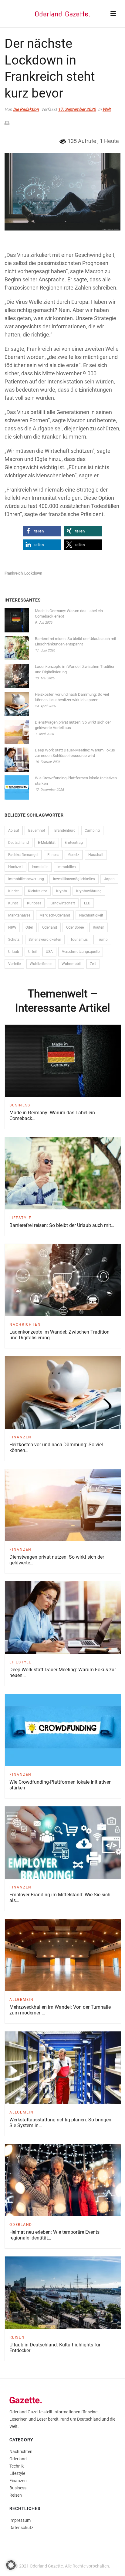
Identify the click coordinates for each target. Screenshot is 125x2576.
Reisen (17, 2337)
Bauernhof (37, 830)
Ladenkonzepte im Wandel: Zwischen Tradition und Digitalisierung (75, 669)
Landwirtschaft (63, 903)
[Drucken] (10, 123)
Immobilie (40, 867)
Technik (17, 2466)
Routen (99, 927)
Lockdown (33, 573)
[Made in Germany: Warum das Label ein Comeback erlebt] (17, 620)
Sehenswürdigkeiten (45, 940)
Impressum (20, 2520)
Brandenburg (65, 830)
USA (49, 952)
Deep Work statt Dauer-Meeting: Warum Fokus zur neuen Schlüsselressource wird (75, 753)
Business (20, 1105)
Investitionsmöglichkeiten (74, 879)
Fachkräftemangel (23, 855)
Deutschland (19, 843)
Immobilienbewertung (26, 879)
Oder (29, 927)
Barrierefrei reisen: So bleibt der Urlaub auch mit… (62, 1225)
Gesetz (74, 855)
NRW (12, 927)
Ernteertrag (74, 843)
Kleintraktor (37, 891)
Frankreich (14, 573)
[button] (42, 531)
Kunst (13, 903)
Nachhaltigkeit (91, 915)
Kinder (14, 891)
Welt (107, 109)
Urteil (32, 952)
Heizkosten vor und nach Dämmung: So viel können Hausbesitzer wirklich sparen (72, 697)
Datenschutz (21, 2528)
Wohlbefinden (41, 964)
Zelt (93, 964)
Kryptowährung (89, 891)
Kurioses (34, 903)
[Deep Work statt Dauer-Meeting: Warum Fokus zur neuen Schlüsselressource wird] (17, 760)
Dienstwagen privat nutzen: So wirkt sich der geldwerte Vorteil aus (73, 725)
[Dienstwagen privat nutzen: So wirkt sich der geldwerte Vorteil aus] (17, 732)
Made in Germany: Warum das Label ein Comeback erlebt (69, 613)
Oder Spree (75, 927)
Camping (92, 830)
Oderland (50, 927)
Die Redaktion (26, 109)
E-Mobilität (47, 843)
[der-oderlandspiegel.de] (62, 14)
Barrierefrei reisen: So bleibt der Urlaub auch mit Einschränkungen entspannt (76, 641)
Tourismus (79, 940)
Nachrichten (25, 1324)
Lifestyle (20, 1218)
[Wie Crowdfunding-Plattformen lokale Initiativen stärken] (17, 787)
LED (87, 903)
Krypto (62, 891)
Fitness (53, 855)
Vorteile (14, 964)
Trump (102, 940)
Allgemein (22, 2000)
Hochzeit (15, 867)
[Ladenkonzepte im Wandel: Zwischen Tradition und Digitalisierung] (17, 676)
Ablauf (14, 830)
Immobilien (67, 867)
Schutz (14, 940)
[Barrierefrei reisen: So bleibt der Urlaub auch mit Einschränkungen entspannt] (17, 648)
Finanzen (20, 1437)
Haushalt (96, 855)
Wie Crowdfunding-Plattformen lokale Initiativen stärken (76, 781)
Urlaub (14, 952)
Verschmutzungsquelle (81, 952)
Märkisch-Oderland (55, 915)
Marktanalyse (19, 915)
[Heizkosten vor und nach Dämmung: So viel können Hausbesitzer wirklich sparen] (17, 704)
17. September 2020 (77, 109)
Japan (109, 879)
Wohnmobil (71, 964)
